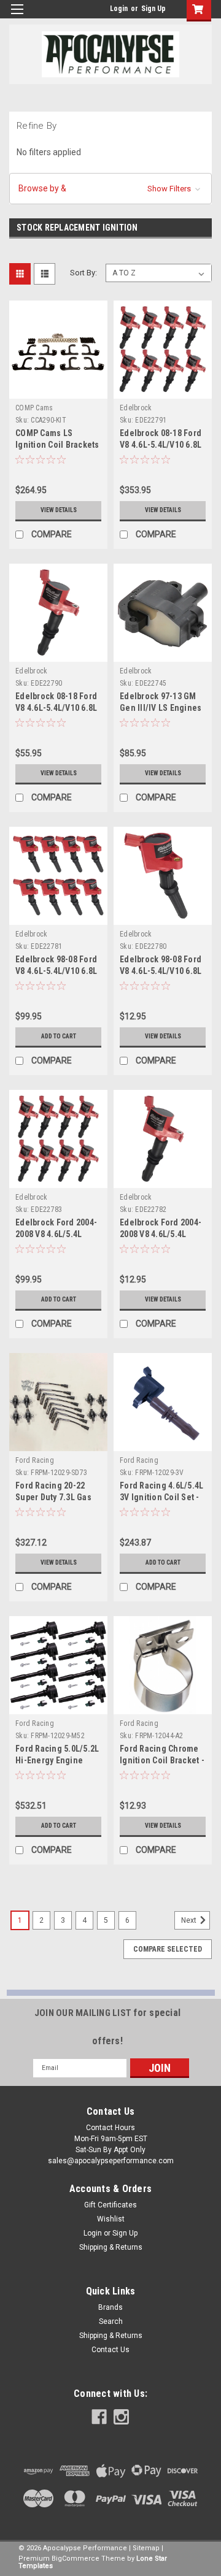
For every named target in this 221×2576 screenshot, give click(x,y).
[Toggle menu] (17, 17)
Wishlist (111, 2219)
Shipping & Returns (111, 2247)
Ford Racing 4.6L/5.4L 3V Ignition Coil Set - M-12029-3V (161, 1497)
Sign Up (153, 9)
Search (111, 2321)
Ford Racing (35, 1460)
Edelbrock (136, 408)
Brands (110, 2307)
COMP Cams (34, 408)
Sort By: (83, 273)
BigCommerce (76, 2559)
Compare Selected (168, 1949)
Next (190, 1920)
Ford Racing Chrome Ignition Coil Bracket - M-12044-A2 (162, 1760)
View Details (59, 510)
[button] (110, 189)
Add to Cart (59, 1036)
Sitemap (146, 2548)
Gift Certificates (110, 2205)
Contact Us (110, 2350)
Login (119, 9)
